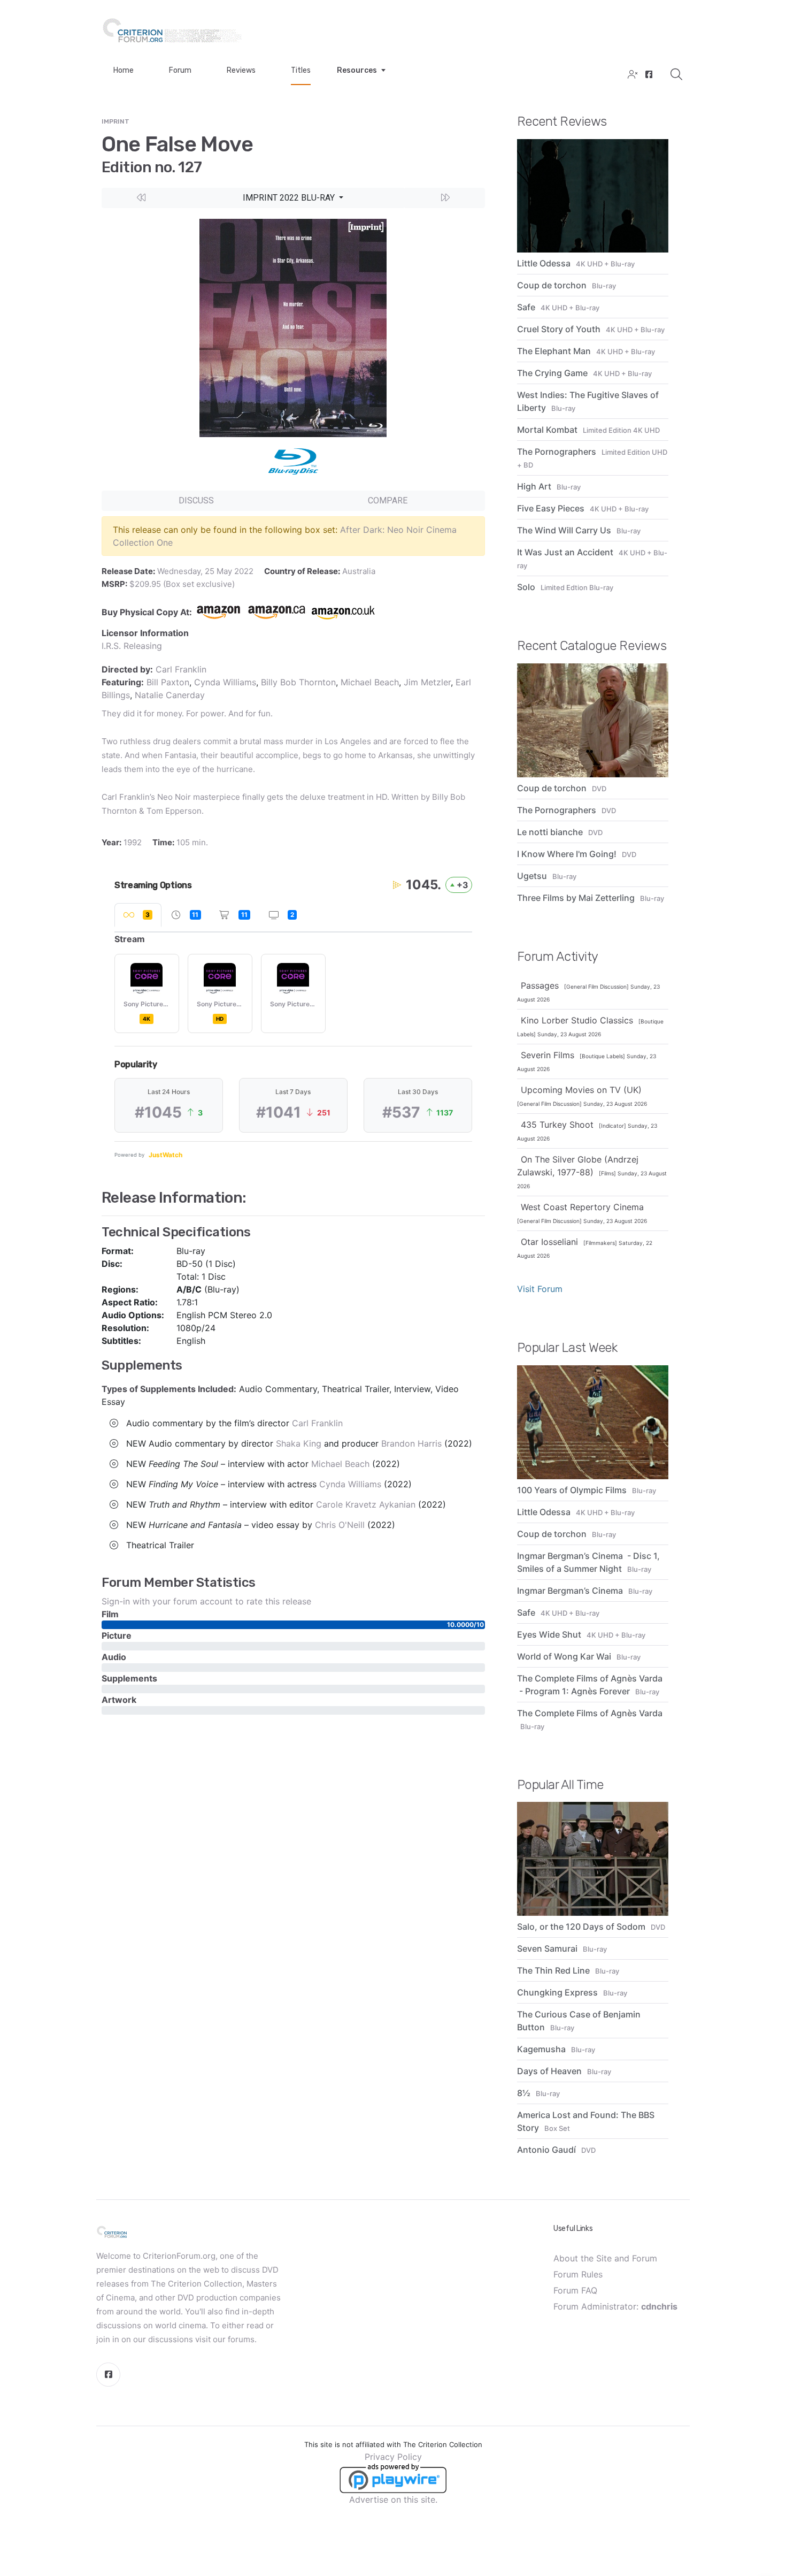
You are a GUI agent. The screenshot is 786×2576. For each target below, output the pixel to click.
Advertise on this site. (393, 2499)
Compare (388, 500)
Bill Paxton (168, 682)
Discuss (196, 500)
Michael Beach (370, 682)
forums (241, 2339)
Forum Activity (558, 957)
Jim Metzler (427, 682)
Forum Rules (578, 2274)
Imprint (115, 121)
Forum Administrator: (615, 2306)
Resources (357, 70)
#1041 (279, 1112)
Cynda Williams (225, 682)
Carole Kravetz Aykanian (366, 1504)
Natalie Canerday (170, 695)
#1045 (158, 1112)
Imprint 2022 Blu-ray (290, 198)
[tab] (138, 915)
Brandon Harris (411, 1443)
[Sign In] (631, 75)
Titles (301, 70)
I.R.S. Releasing (132, 646)
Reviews (241, 70)
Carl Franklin (181, 669)
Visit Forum (540, 1289)
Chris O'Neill (340, 1525)
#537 (401, 1112)
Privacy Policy (393, 2457)
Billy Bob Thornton (298, 682)
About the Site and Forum (605, 2258)
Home (124, 70)
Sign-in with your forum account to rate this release (206, 1601)
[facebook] (648, 75)
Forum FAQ (575, 2290)
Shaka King (299, 1443)
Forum (180, 70)
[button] (142, 198)
